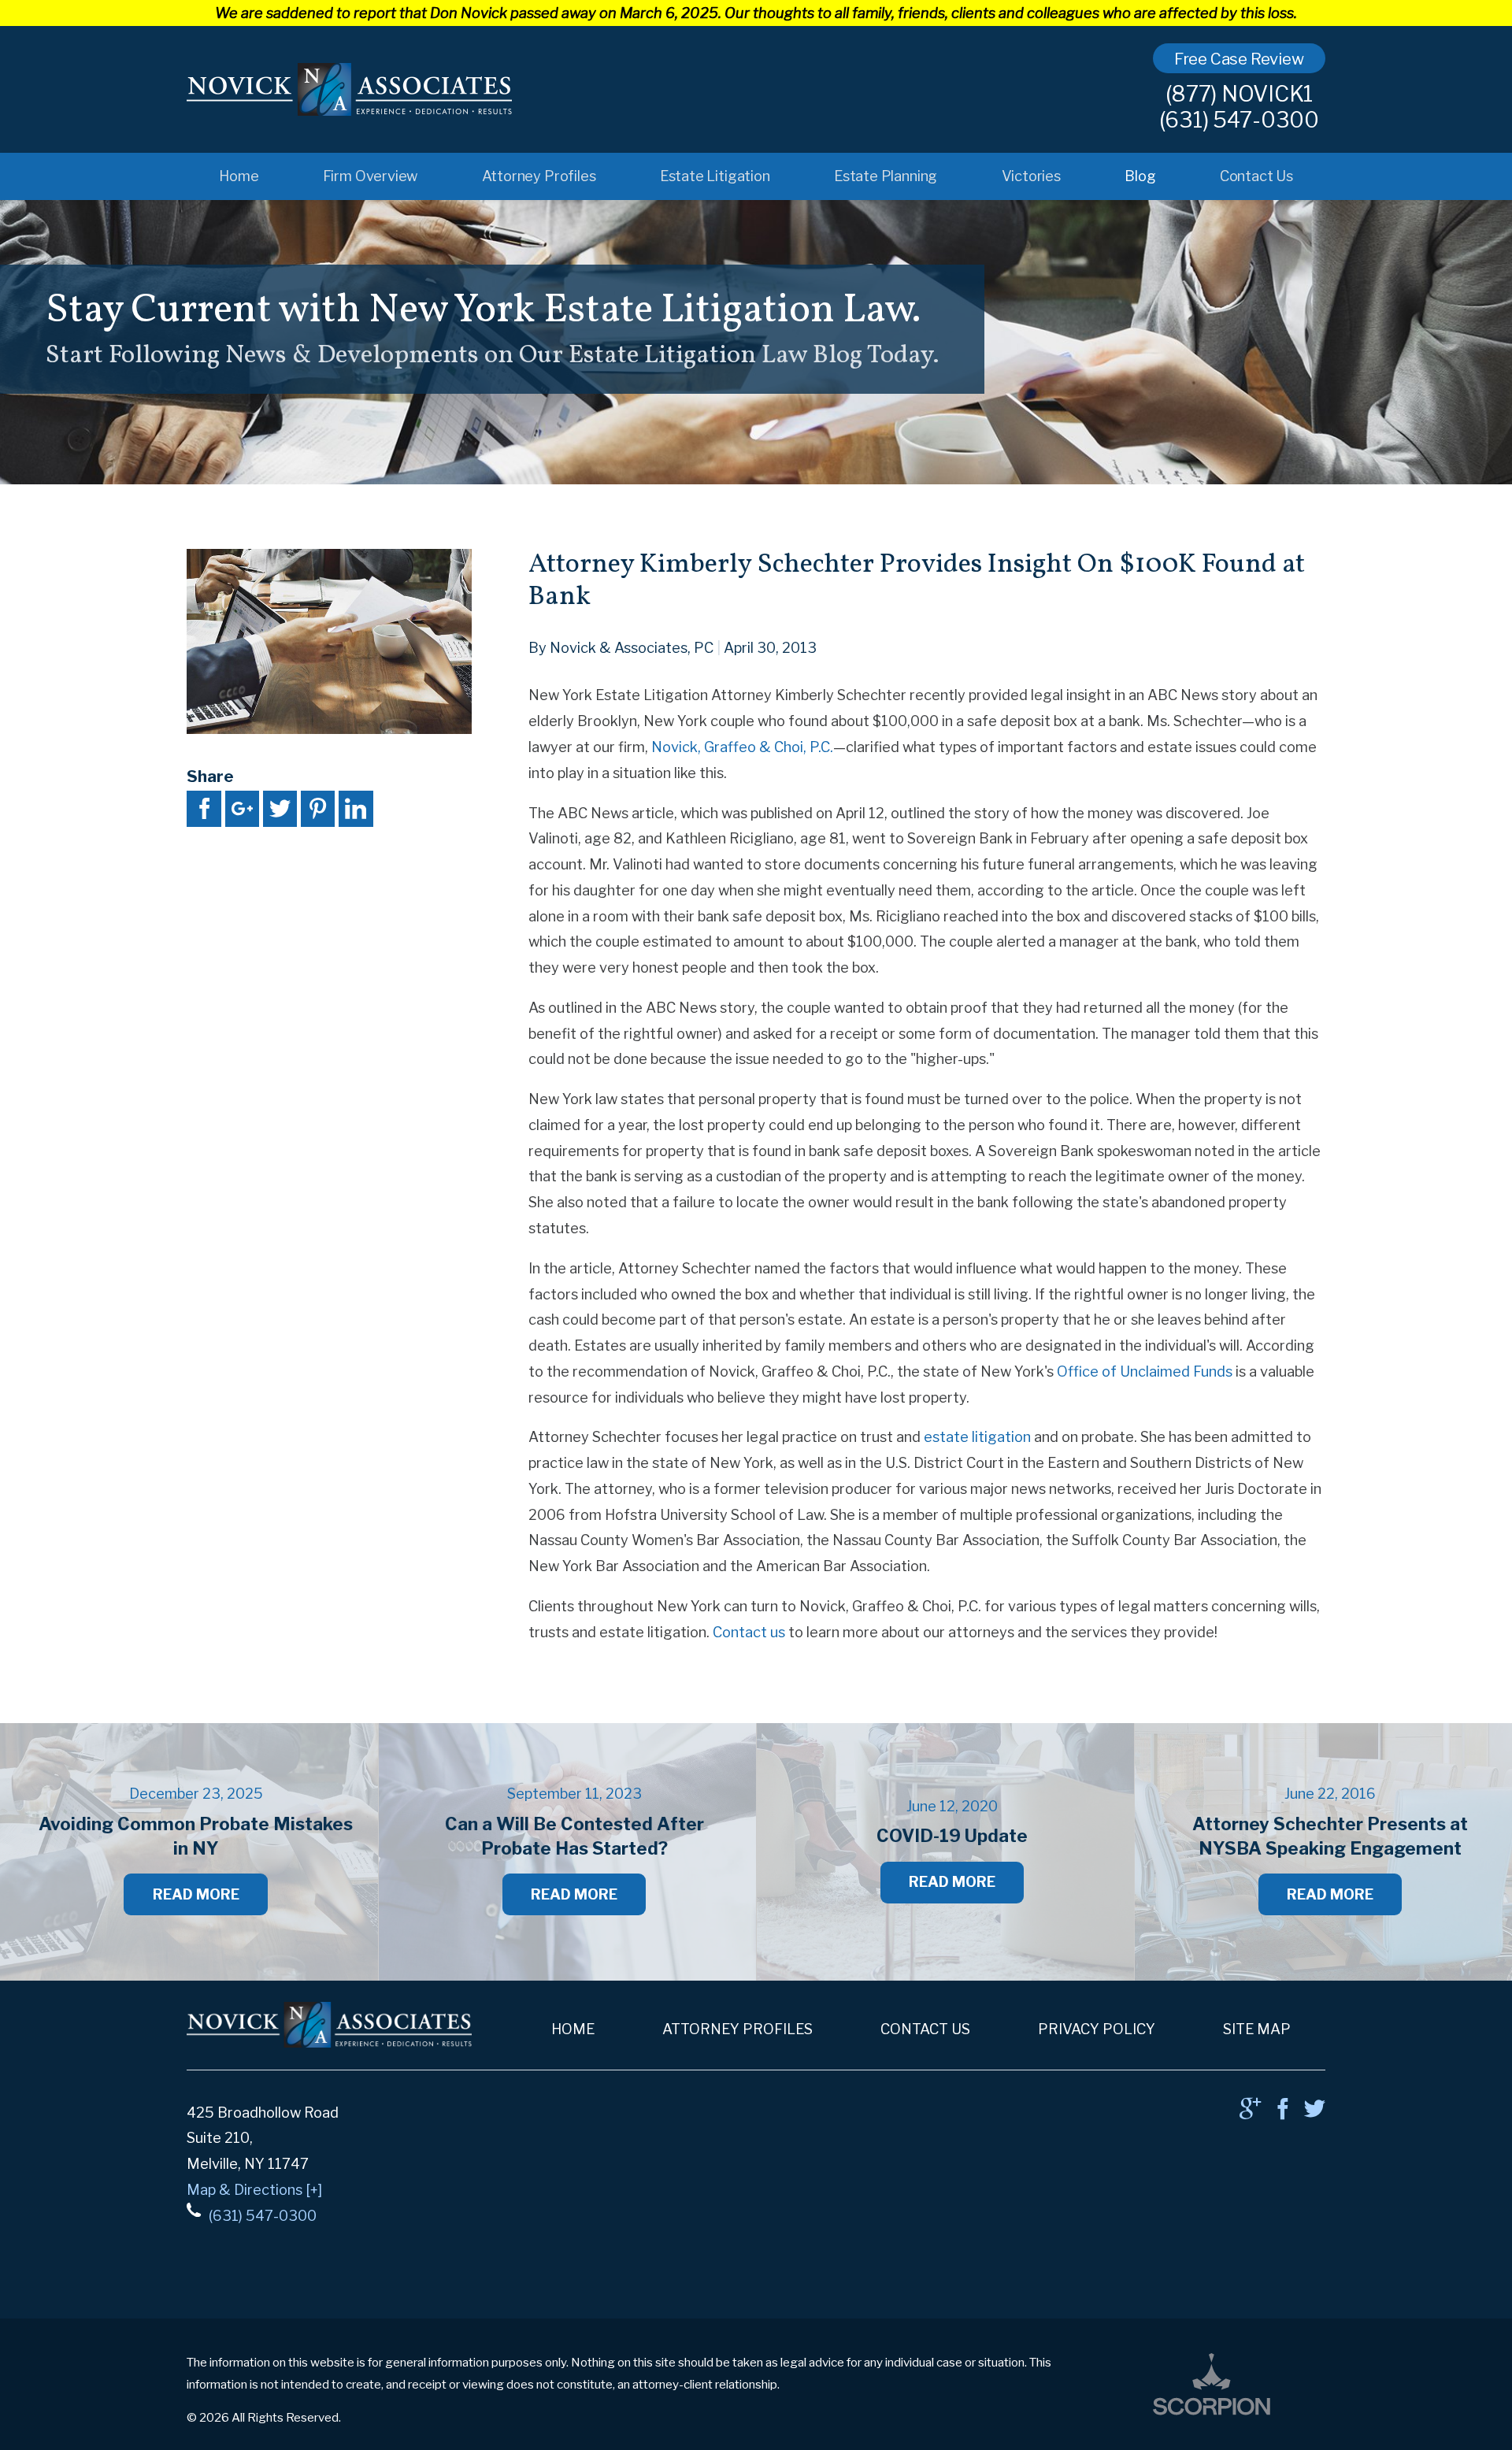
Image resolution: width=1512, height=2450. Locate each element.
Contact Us (1256, 176)
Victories (1031, 176)
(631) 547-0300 (1239, 120)
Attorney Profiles (539, 176)
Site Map (1257, 2029)
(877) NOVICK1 (1239, 94)
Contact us (749, 1632)
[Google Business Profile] (1250, 2113)
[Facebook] (1282, 2113)
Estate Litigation (715, 176)
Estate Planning (886, 176)
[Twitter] (1315, 2113)
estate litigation (977, 1436)
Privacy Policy (1097, 2029)
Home (239, 176)
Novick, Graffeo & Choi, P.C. (742, 747)
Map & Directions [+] (254, 2189)
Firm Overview (371, 176)
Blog (1140, 176)
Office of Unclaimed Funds (1145, 1371)
